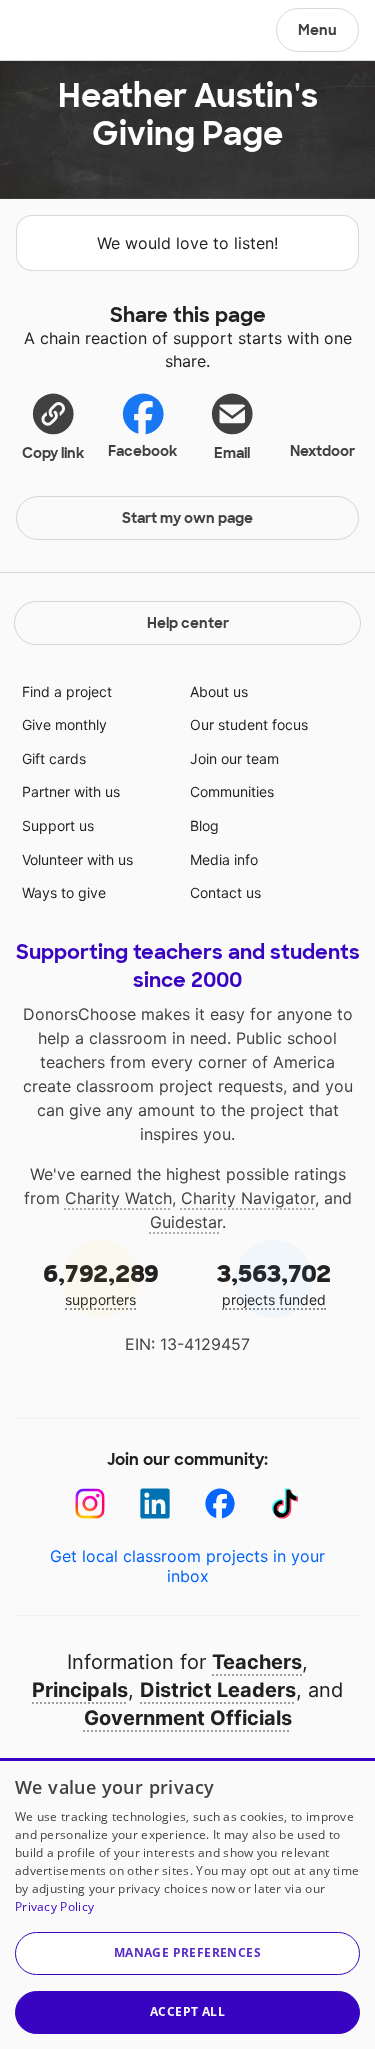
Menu (317, 30)
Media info (224, 859)
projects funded (274, 1283)
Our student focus (249, 724)
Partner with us (71, 791)
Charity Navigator (248, 1198)
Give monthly (64, 724)
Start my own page (187, 518)
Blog (204, 825)
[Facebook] (220, 1503)
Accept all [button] (187, 2011)
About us (219, 691)
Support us (58, 825)
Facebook (142, 451)
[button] (53, 426)
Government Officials (188, 1718)
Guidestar (186, 1222)
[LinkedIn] (155, 1503)
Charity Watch (118, 1198)
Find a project (67, 691)
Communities (232, 791)
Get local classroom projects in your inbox (187, 1566)
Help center (188, 623)
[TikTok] (285, 1503)
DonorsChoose (63, 32)
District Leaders (218, 1690)
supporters (101, 1283)
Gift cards (54, 758)
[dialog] (187, 1903)
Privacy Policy (54, 1906)
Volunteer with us (77, 859)
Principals (80, 1690)
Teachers (257, 1662)
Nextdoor (322, 451)
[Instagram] (90, 1503)
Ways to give (64, 892)
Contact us (225, 892)
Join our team (234, 758)
